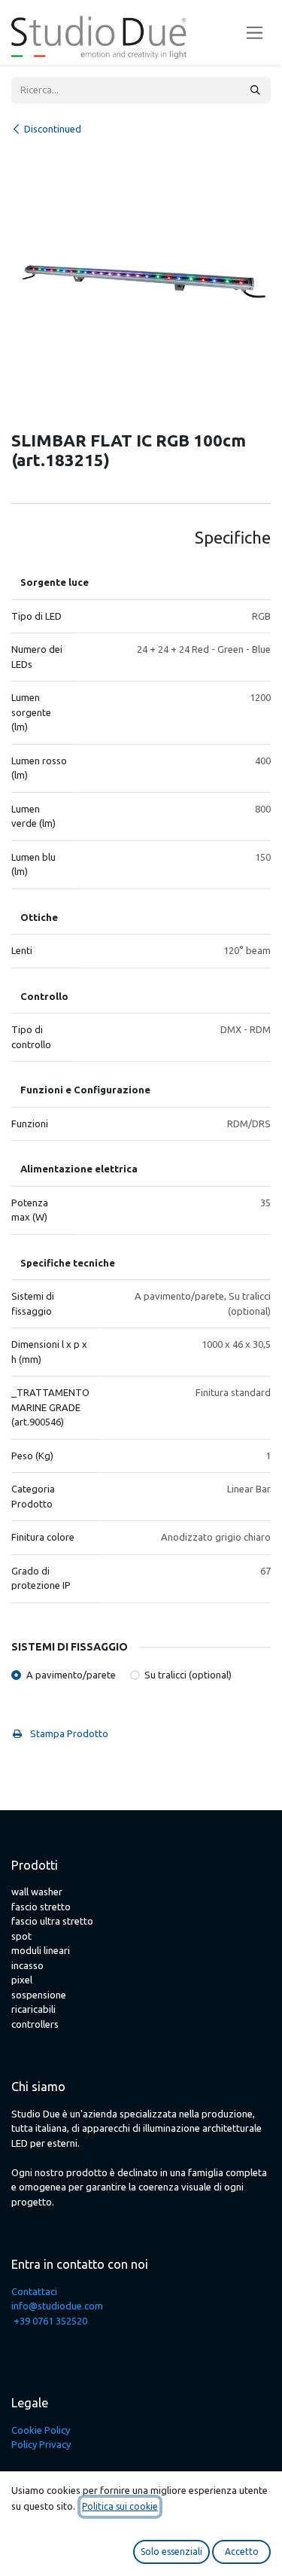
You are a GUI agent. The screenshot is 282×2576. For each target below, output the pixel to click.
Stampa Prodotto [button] (68, 1733)
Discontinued (53, 129)
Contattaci (34, 2291)
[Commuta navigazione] (255, 33)
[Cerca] (255, 90)
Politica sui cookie (120, 2506)
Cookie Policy (41, 2430)
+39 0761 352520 (50, 2321)
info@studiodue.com (57, 2306)
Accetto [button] (242, 2552)
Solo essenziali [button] (171, 2552)
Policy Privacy (41, 2444)
